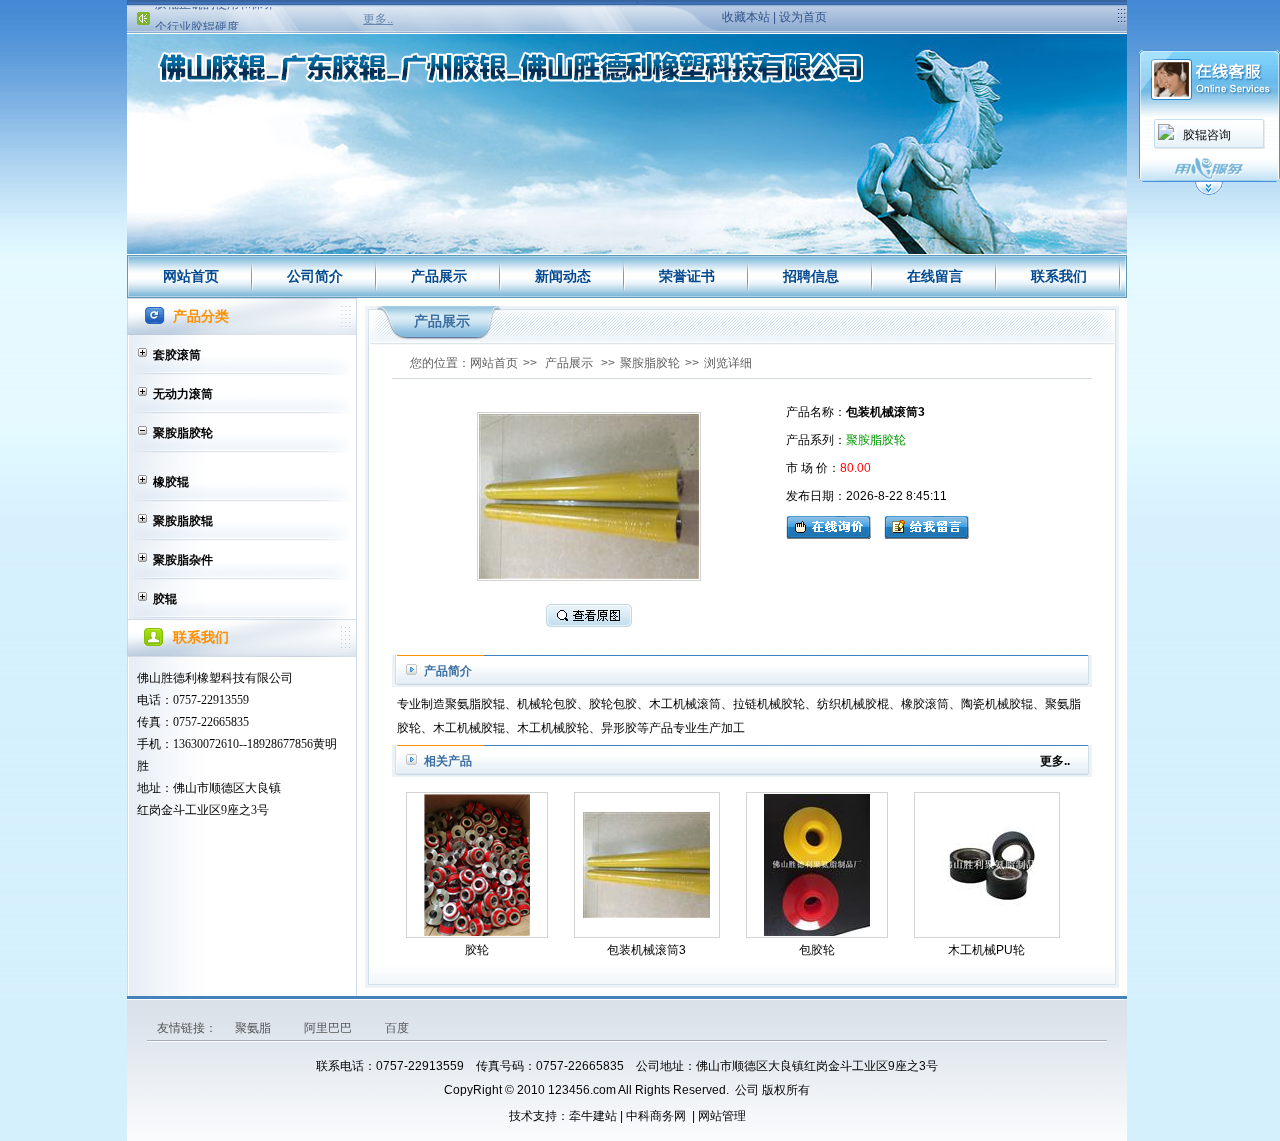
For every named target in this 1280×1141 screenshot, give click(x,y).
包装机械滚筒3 (646, 950)
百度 (397, 1028)
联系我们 (1059, 276)
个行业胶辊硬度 (197, 18)
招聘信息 (811, 276)
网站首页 (191, 276)
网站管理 (722, 1116)
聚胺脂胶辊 (183, 521)
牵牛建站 (593, 1116)
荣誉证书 (687, 276)
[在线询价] (833, 525)
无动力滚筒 (183, 394)
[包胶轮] (816, 865)
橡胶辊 (171, 482)
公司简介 (315, 276)
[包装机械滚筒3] (647, 865)
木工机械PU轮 (986, 950)
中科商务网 (656, 1116)
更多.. (378, 19)
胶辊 (165, 599)
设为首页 (803, 17)
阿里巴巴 (329, 1028)
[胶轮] (476, 865)
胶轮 (477, 950)
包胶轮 (817, 950)
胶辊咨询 (1207, 135)
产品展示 (439, 276)
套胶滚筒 (177, 355)
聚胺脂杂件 (183, 560)
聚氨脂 (254, 1028)
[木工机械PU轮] (987, 865)
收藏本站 (746, 17)
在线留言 (935, 276)
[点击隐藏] (1209, 192)
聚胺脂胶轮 (183, 433)
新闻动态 (563, 276)
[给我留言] (926, 525)
